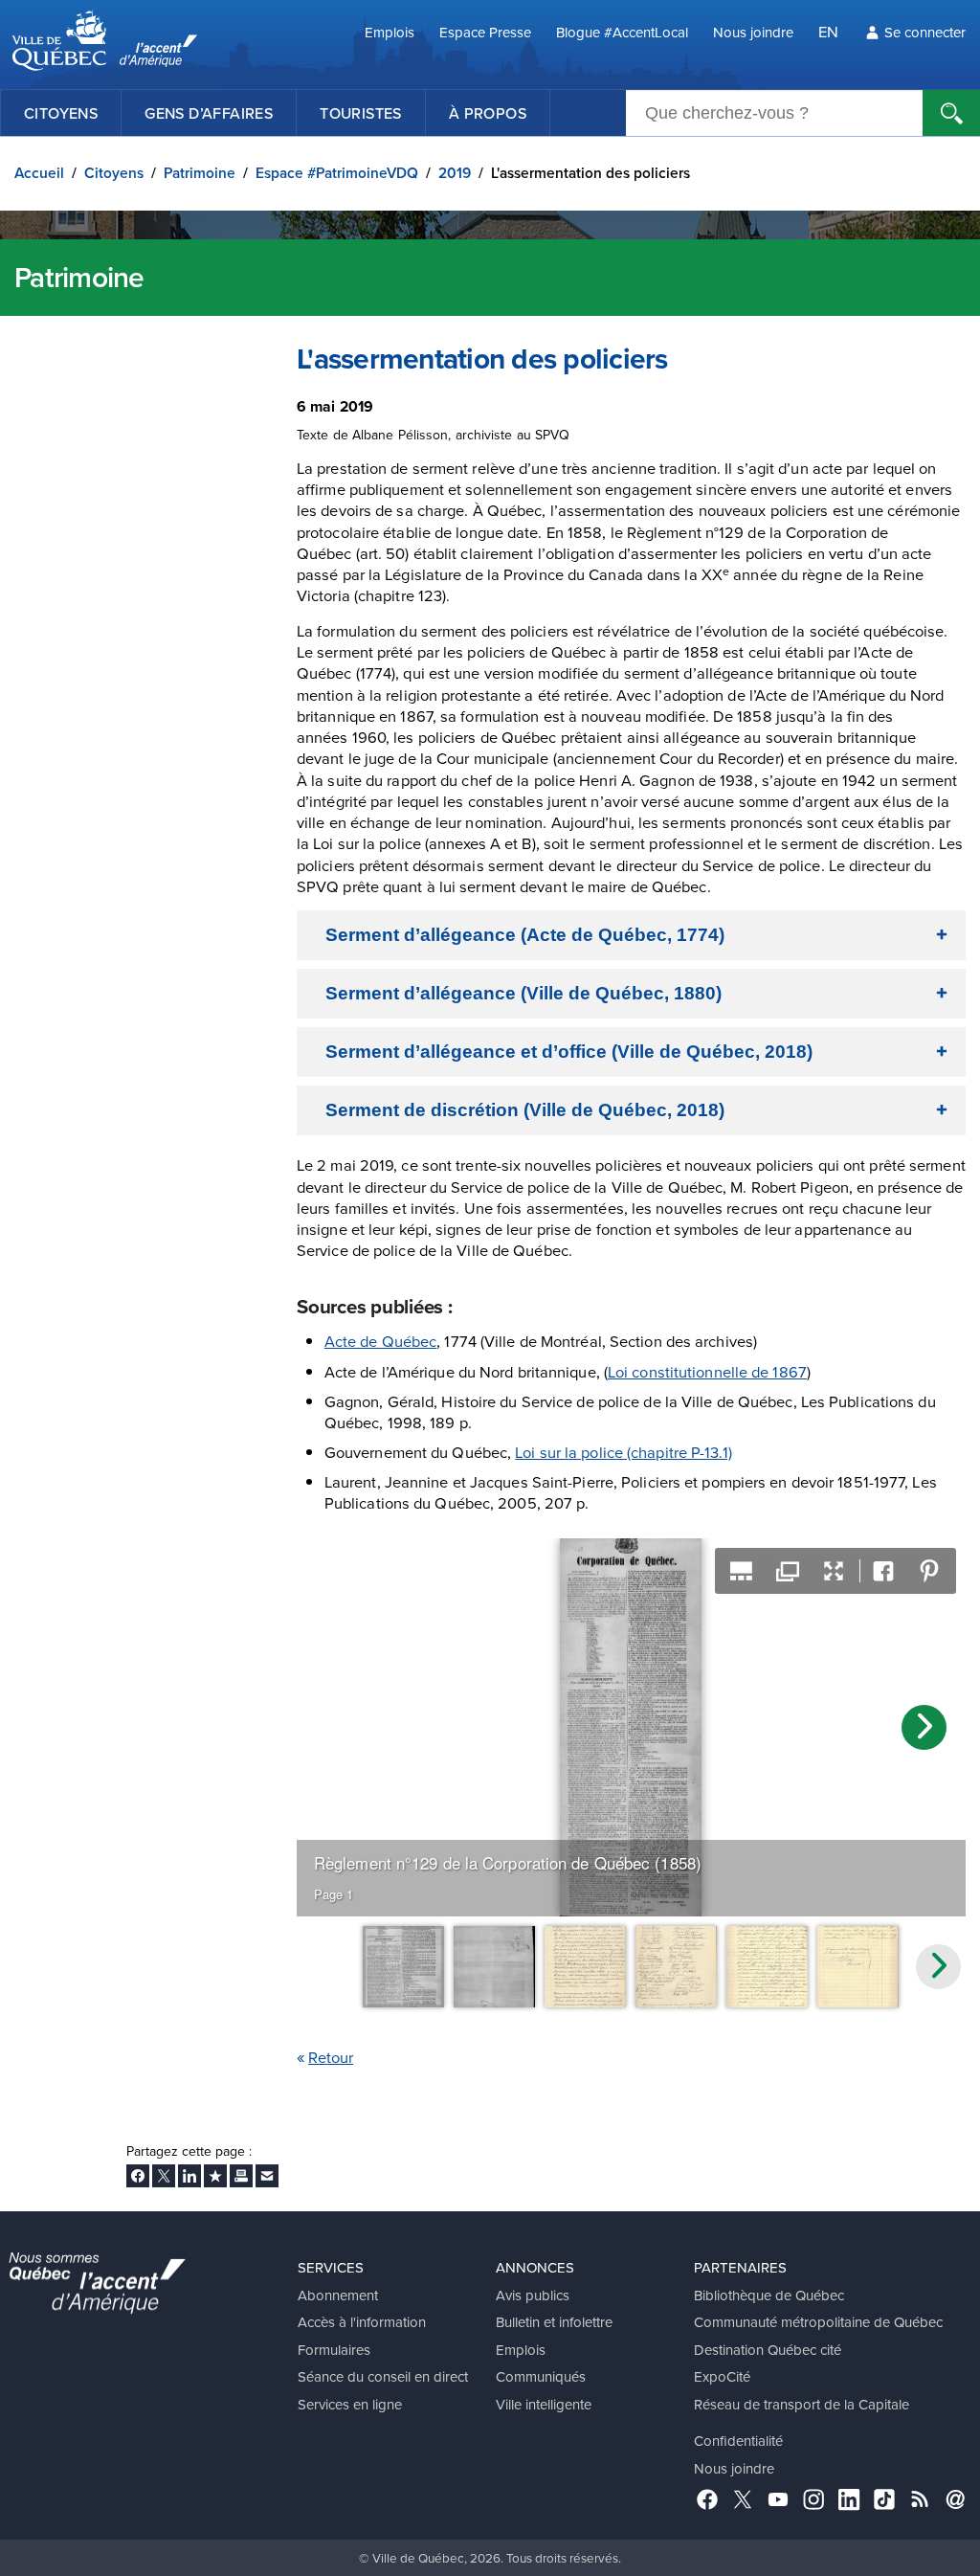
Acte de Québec (380, 1341)
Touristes (361, 113)
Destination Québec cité (768, 2350)
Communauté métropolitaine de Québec (818, 2322)
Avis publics (533, 2295)
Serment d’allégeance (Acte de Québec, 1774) (525, 935)
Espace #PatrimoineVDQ (337, 173)
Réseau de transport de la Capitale (802, 2404)
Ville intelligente (544, 2404)
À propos (488, 113)
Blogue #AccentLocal (622, 32)
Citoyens (61, 113)
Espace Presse (485, 32)
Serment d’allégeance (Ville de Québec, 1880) (523, 993)
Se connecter (925, 32)
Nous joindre (753, 32)
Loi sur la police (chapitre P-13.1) (624, 1452)
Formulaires (334, 2350)
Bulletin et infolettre (554, 2322)
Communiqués (541, 2376)
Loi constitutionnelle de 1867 (707, 1371)
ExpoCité (722, 2376)
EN (828, 31)
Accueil (39, 173)
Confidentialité (738, 2441)
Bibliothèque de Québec (769, 2295)
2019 (455, 173)
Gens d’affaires (209, 113)
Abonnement (338, 2295)
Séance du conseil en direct (383, 2376)
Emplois (390, 32)
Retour (331, 2057)
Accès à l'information (362, 2322)
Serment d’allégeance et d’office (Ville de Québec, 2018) (569, 1052)
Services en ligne (350, 2404)
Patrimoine (200, 173)
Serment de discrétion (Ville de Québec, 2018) (525, 1110)
